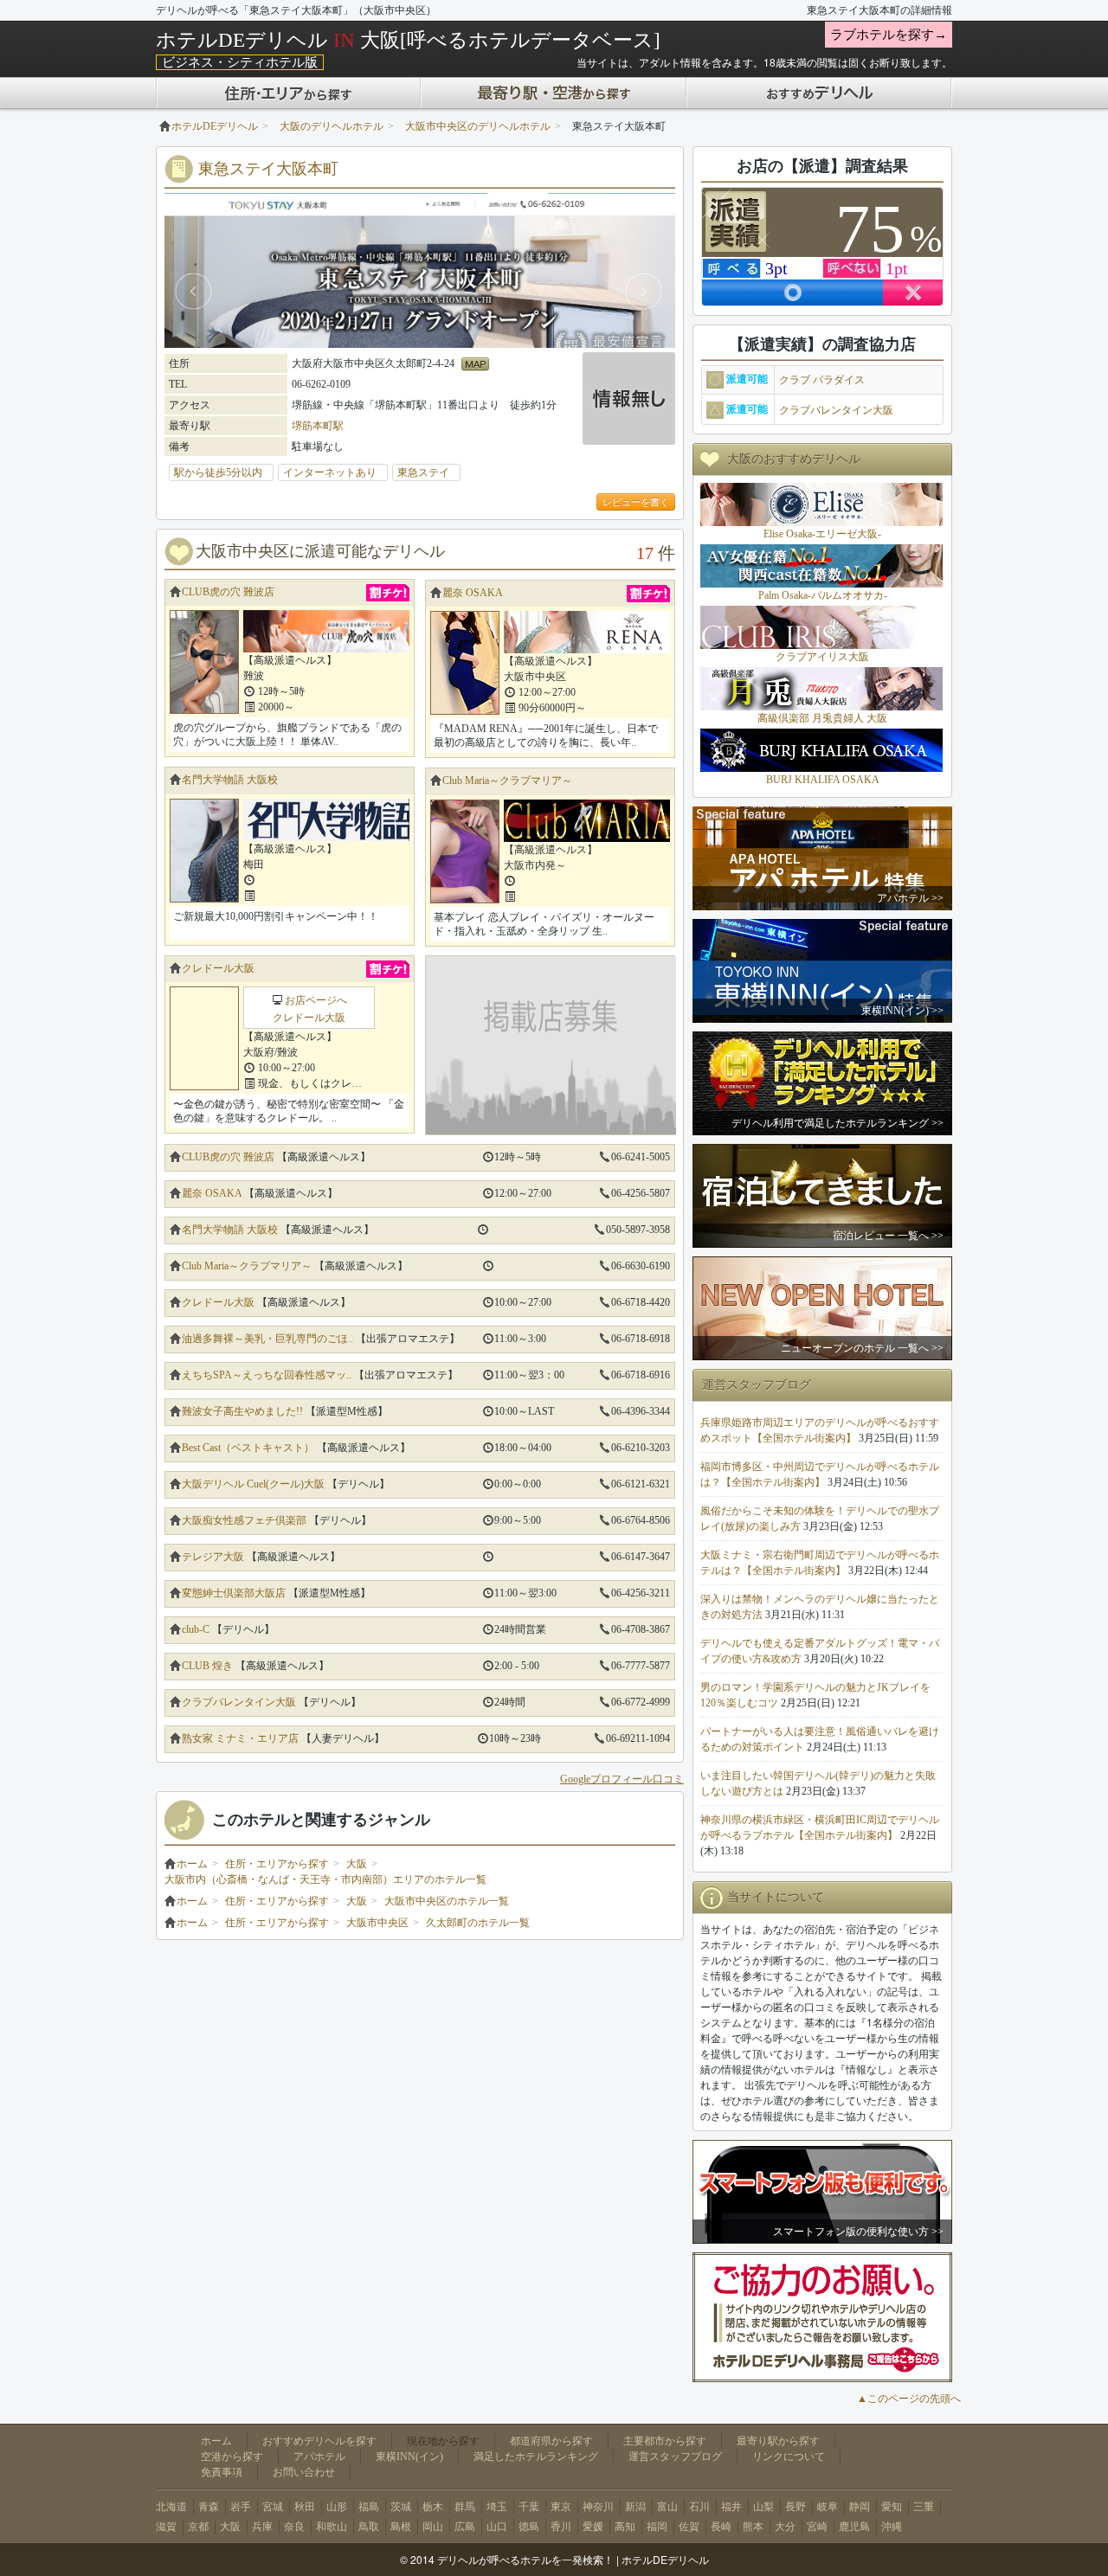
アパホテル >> (910, 898)
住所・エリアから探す (277, 1864)
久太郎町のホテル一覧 (478, 1923)
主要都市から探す (665, 2441)
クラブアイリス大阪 (822, 657)
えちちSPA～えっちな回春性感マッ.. (267, 1375)
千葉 (529, 2507)
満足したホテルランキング (536, 2457)
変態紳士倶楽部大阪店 (234, 1593)
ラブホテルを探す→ (889, 35)
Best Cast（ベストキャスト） (248, 1448)
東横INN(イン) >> (902, 1011)
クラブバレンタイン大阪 (239, 1702)
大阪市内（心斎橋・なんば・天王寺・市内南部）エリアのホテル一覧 (325, 1879)
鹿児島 (854, 2527)
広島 (465, 2527)
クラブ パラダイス (822, 380)
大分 (785, 2527)
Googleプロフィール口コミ (622, 1779)
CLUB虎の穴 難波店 (228, 592)
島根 (401, 2527)
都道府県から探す (551, 2441)
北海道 (171, 2507)
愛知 (892, 2507)
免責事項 (222, 2472)
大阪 (357, 1864)
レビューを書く (636, 502)
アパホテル (319, 2457)
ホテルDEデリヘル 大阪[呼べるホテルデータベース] (408, 40)
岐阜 (828, 2507)
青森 (209, 2507)
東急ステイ (428, 472)
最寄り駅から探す (778, 2441)
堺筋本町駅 (318, 426)
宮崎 (817, 2527)
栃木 (433, 2507)
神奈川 (598, 2507)
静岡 (860, 2507)
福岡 (657, 2527)
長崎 (721, 2527)
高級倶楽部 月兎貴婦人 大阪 (822, 718)
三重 (924, 2507)
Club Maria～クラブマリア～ (507, 781)
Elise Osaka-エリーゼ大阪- (822, 534)
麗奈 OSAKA (473, 593)
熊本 (753, 2527)
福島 (369, 2507)
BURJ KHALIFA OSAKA (823, 780)
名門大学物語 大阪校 (230, 780)
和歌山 (332, 2527)
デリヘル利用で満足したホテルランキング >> (837, 1123)
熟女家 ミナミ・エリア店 (240, 1738)
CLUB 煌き (207, 1666)
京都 (198, 2527)
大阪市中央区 (377, 1923)
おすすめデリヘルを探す (319, 2441)
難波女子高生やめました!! (242, 1411)
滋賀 (166, 2527)
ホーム (192, 1864)
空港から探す (232, 2457)
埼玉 (497, 2507)
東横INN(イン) (409, 2457)
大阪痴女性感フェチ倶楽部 (244, 1520)
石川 (699, 2507)
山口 (497, 2527)
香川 (561, 2527)
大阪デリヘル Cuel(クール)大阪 (253, 1484)
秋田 (305, 2507)
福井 (731, 2507)
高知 (625, 2527)
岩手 (241, 2507)
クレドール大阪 (218, 968)
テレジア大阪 (213, 1557)
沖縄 (892, 2527)
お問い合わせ (304, 2472)
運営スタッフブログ (675, 2457)
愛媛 (593, 2527)
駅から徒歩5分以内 (223, 472)
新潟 (635, 2507)
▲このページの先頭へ (909, 2399)
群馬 (465, 2507)
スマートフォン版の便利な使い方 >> (858, 2232)
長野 (796, 2507)
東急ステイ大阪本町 (268, 169)
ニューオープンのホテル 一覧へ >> (862, 1348)
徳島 (529, 2527)
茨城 (401, 2507)
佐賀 (689, 2527)
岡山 (433, 2527)
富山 (667, 2507)
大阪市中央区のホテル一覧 (447, 1901)
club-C (196, 1629)
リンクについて (789, 2457)
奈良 (294, 2527)
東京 (561, 2507)
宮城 (273, 2507)
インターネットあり (335, 472)
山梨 (763, 2507)
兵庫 (262, 2527)
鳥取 (369, 2527)
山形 (337, 2507)
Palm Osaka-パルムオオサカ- (823, 595)
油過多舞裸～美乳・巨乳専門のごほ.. (267, 1339)
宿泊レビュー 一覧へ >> (888, 1236)
